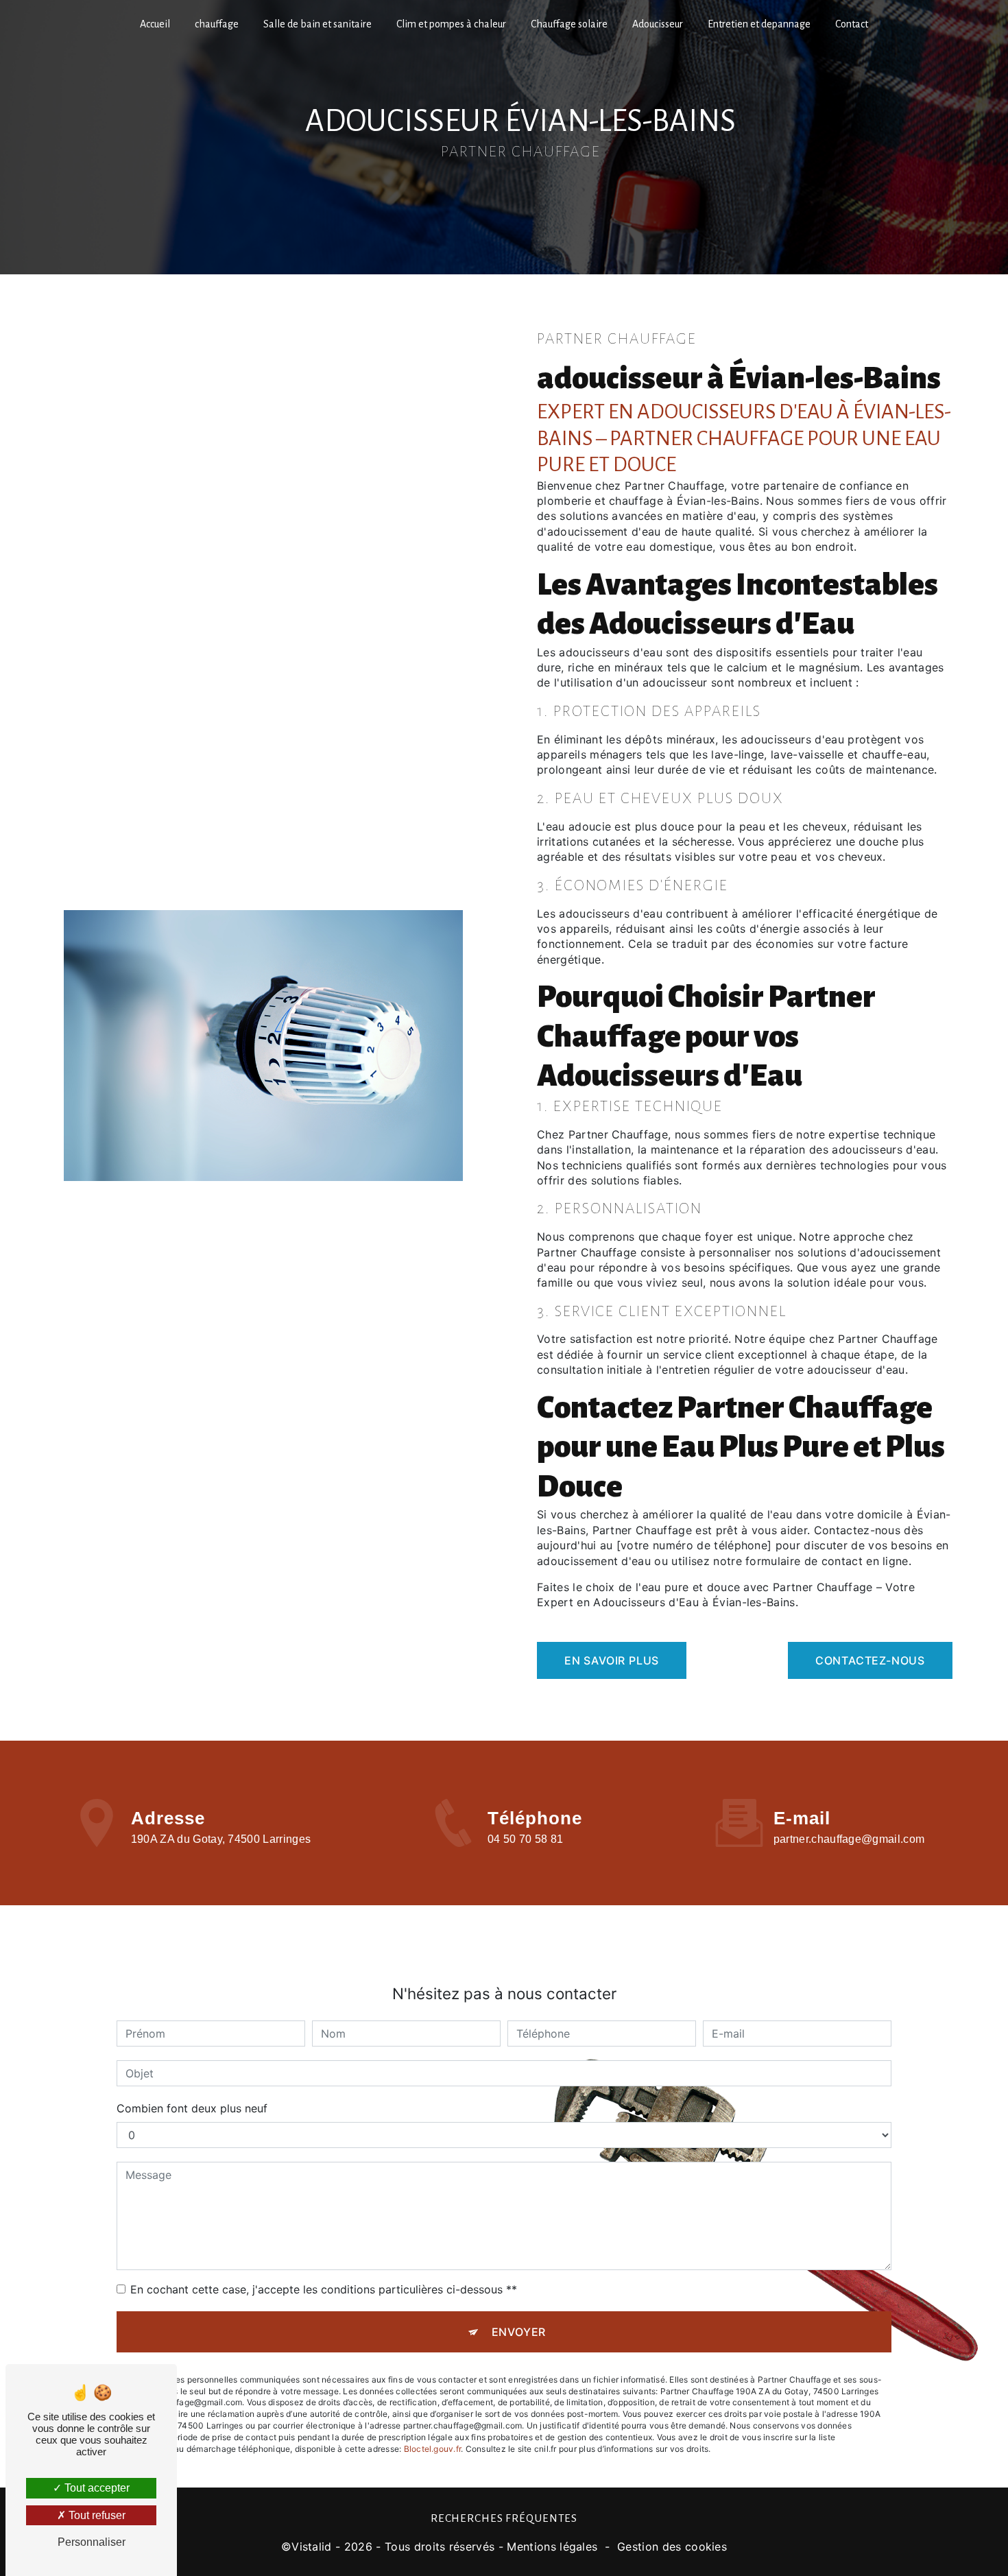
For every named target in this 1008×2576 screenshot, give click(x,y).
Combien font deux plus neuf (192, 2108)
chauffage (217, 24)
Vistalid (312, 2547)
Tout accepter (96, 2488)
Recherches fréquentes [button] (504, 2518)
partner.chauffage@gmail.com (849, 1839)
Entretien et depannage (759, 24)
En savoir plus (612, 1660)
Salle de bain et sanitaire (317, 24)
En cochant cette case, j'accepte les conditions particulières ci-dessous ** (324, 2289)
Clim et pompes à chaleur (451, 24)
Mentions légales (552, 2547)
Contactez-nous (870, 1660)
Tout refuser (96, 2515)
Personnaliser (92, 2542)
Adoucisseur (658, 24)
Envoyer (519, 2332)
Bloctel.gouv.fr (433, 2449)
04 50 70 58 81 (525, 1839)
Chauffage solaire (569, 24)
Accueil (155, 24)
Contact (852, 24)
